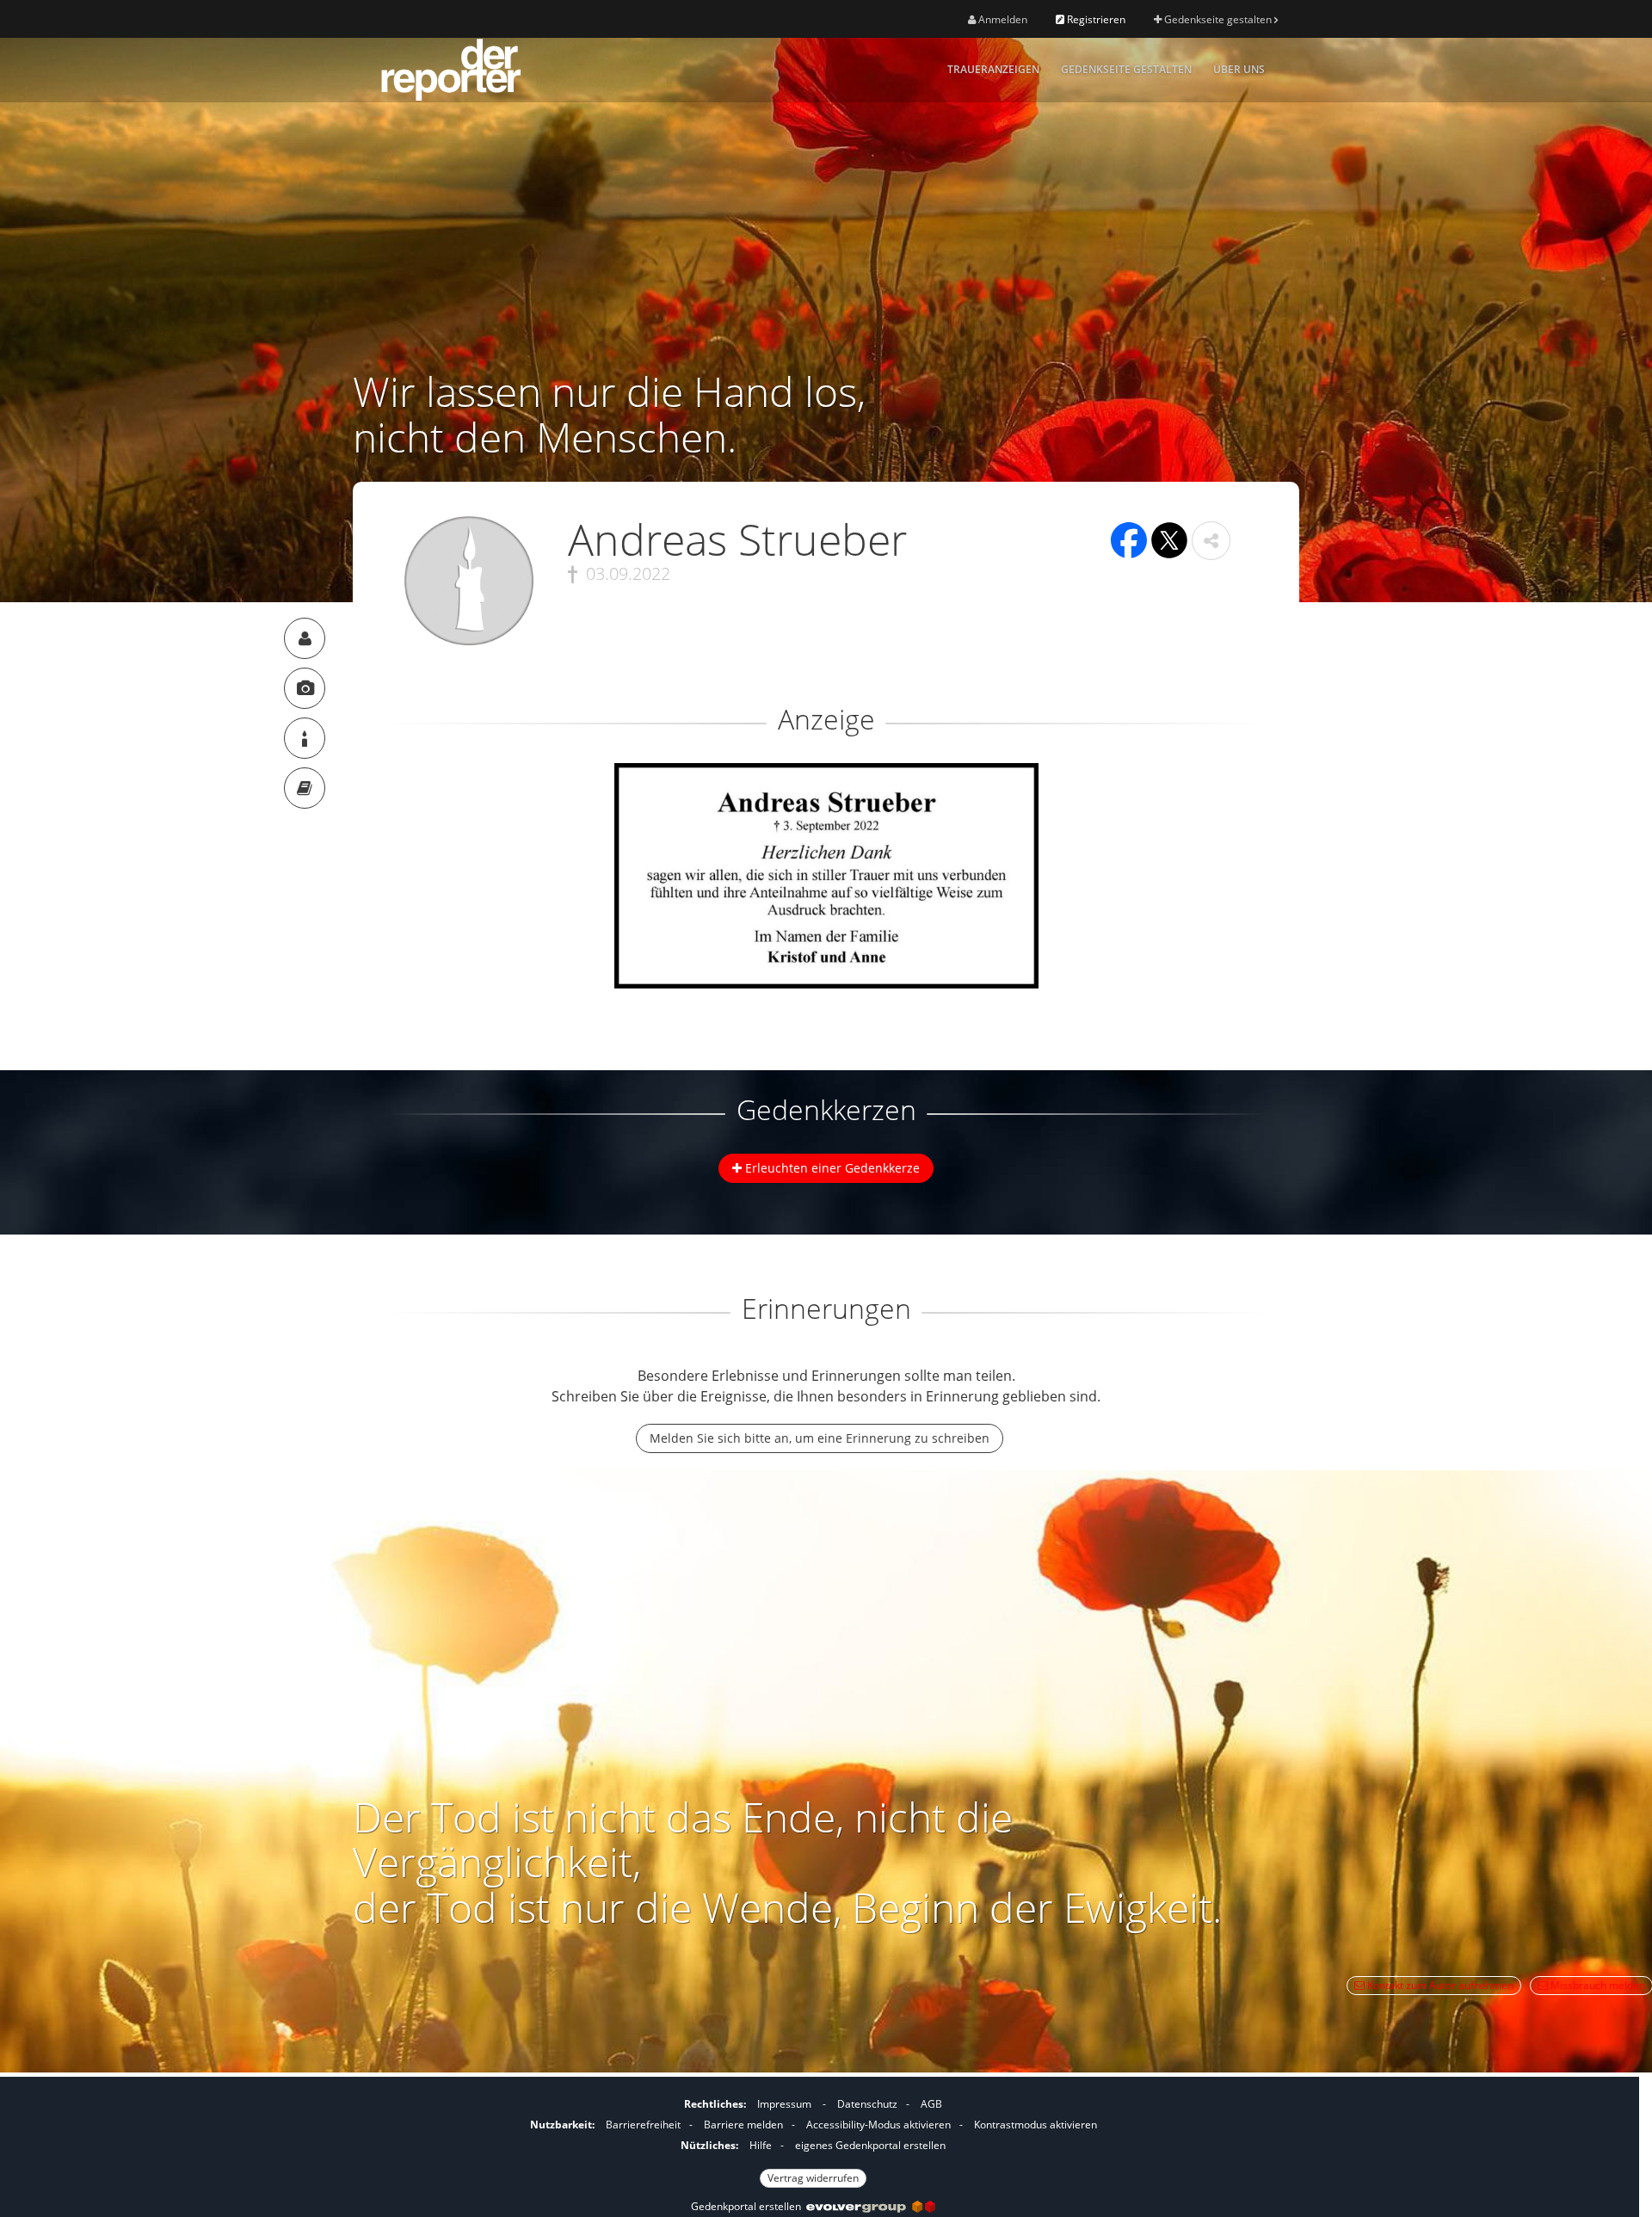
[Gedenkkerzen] (305, 738)
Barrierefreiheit (643, 2125)
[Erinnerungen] (305, 788)
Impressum (784, 2104)
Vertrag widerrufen (813, 2178)
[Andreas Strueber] (305, 638)
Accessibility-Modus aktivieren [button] (878, 2125)
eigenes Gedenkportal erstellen (870, 2145)
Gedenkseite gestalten (1218, 19)
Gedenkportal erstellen (749, 2206)
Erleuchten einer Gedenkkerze (831, 1168)
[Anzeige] (305, 688)
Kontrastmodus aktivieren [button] (1036, 2125)
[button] (1211, 541)
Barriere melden (743, 2125)
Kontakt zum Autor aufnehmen (1439, 1985)
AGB (931, 2104)
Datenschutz (867, 2104)
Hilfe (761, 2145)
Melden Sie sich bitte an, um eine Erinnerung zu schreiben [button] (820, 1438)
